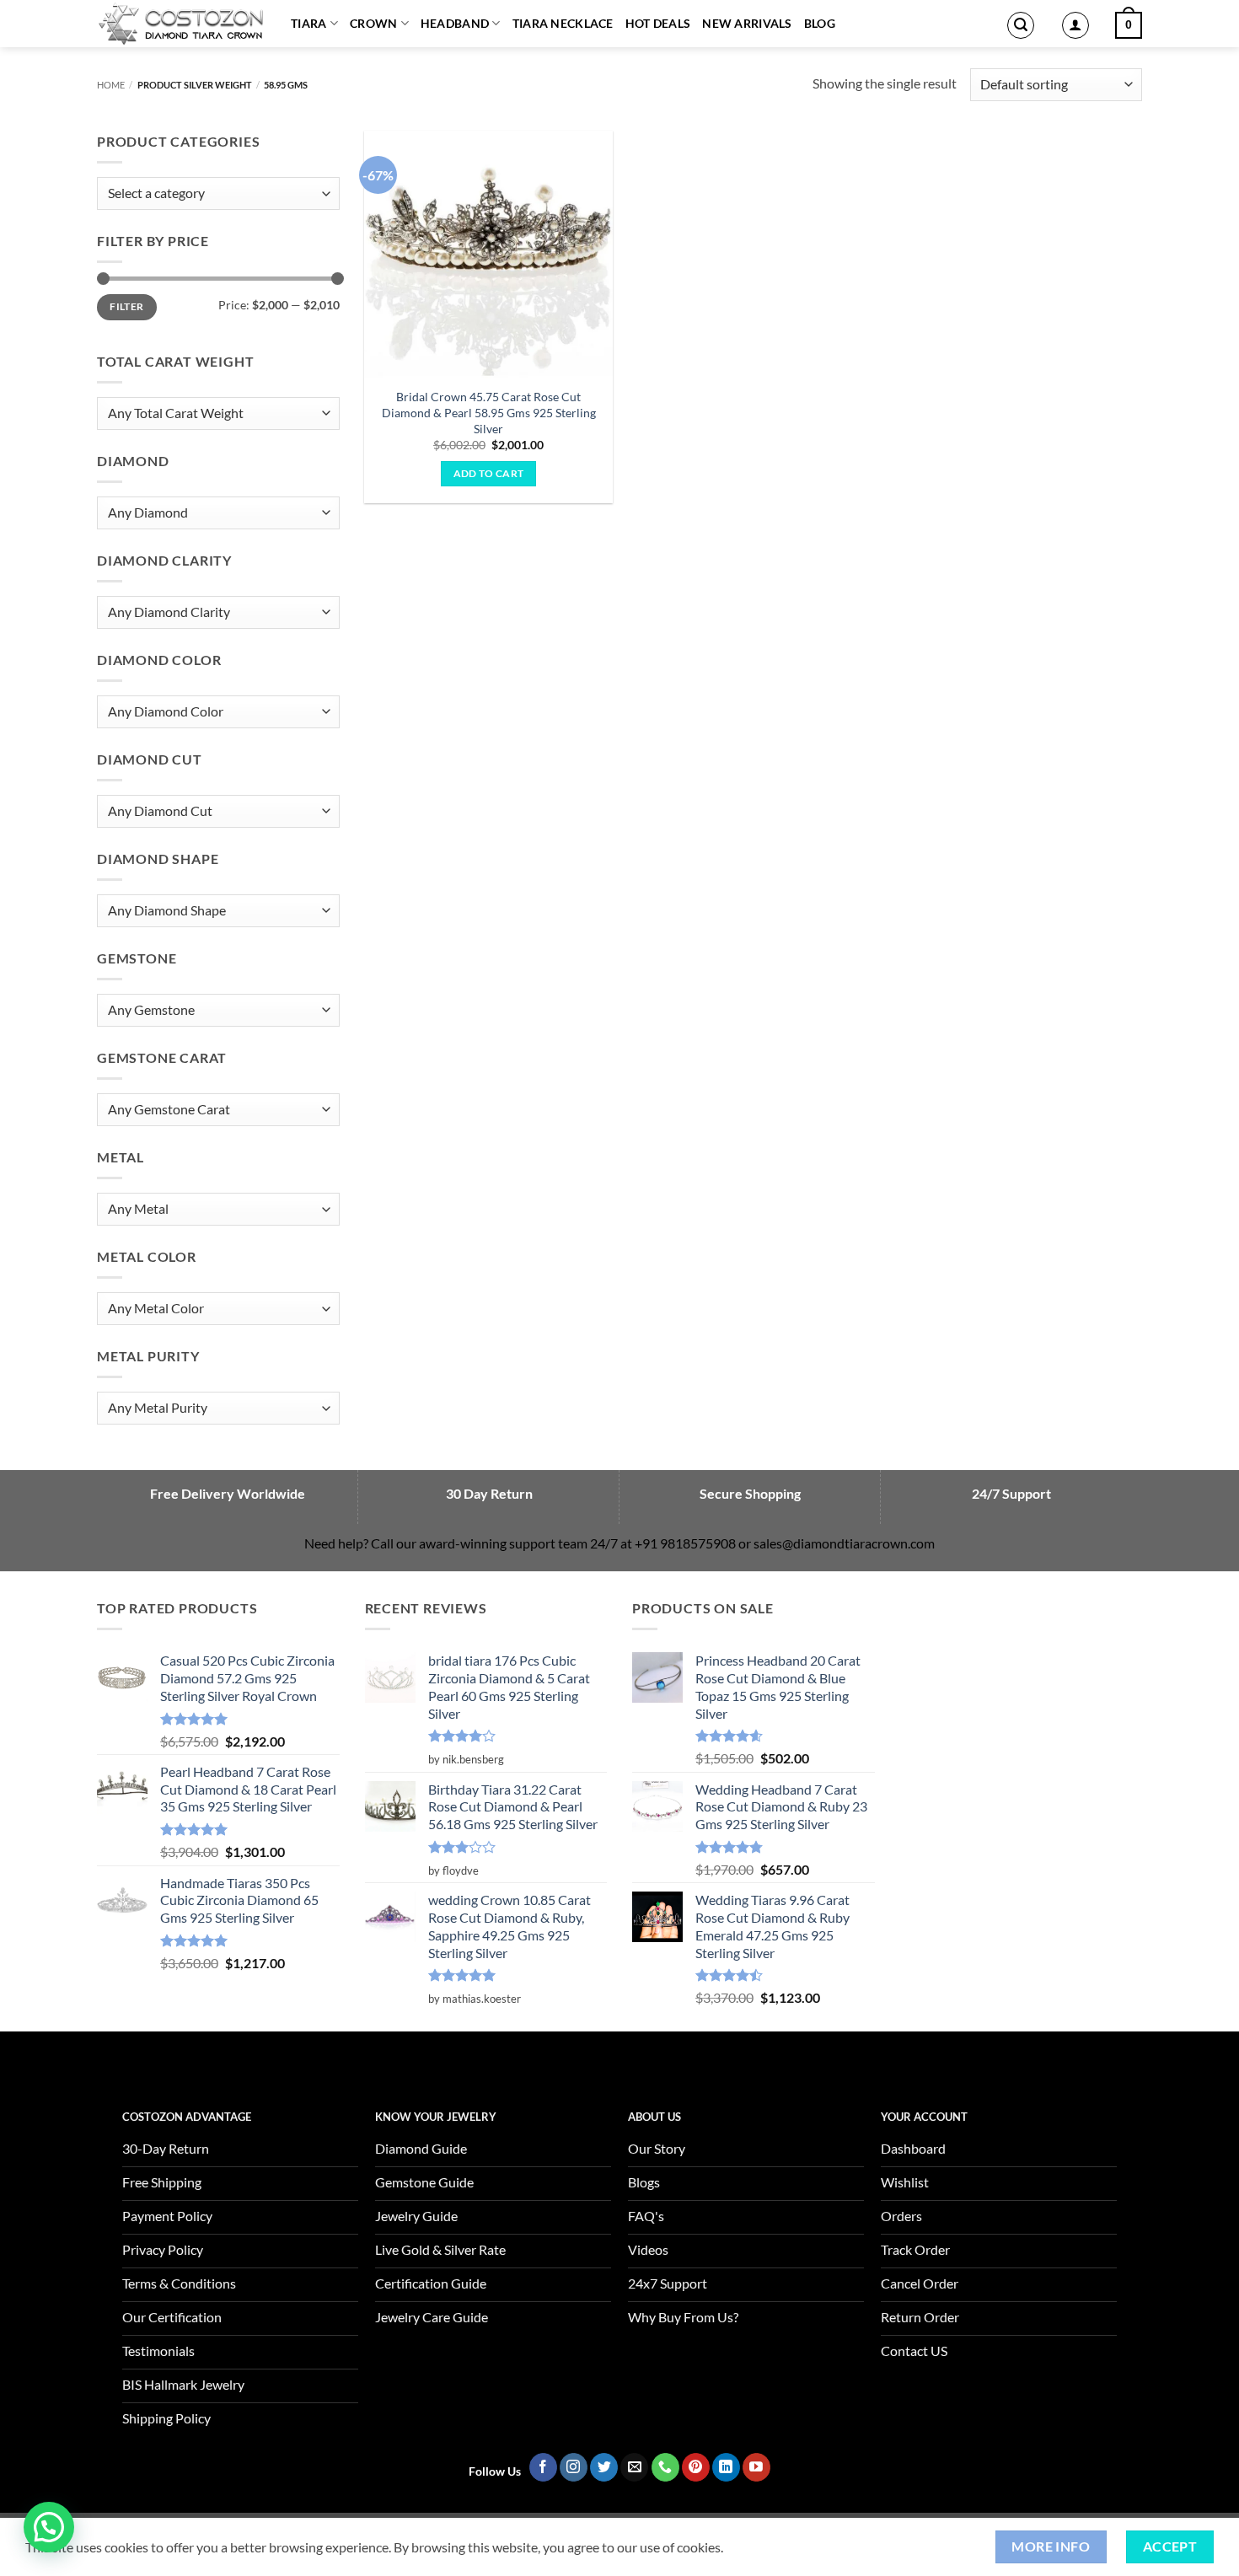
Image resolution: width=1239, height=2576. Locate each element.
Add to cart (489, 473)
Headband (455, 23)
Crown (373, 23)
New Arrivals (747, 23)
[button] (1021, 25)
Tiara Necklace (563, 23)
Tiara (308, 23)
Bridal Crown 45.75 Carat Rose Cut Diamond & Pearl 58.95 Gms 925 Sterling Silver (489, 412)
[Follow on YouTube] (756, 2467)
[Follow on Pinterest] (696, 2467)
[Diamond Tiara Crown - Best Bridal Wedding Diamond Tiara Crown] (181, 24)
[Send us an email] (634, 2467)
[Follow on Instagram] (574, 2467)
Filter (126, 306)
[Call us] (665, 2467)
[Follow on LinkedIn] (726, 2467)
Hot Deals (658, 23)
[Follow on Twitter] (604, 2467)
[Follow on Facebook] (543, 2467)
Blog (820, 23)
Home (111, 85)
